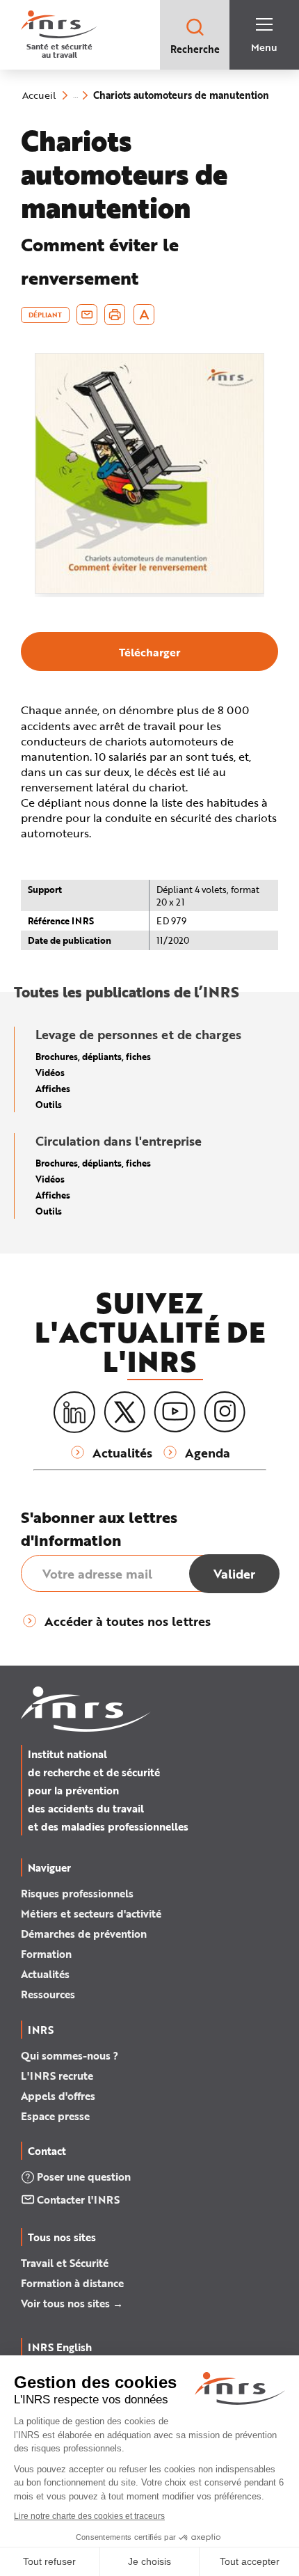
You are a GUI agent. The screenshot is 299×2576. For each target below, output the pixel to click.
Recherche (195, 49)
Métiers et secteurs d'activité (91, 1913)
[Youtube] (175, 1412)
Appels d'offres (58, 2096)
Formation (46, 1954)
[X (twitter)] (124, 1412)
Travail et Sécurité (65, 2263)
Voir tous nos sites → (72, 2303)
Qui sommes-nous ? (70, 2055)
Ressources (48, 1994)
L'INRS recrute (57, 2076)
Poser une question (84, 2176)
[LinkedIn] (74, 1413)
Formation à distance (72, 2283)
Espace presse (55, 2116)
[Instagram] (225, 1412)
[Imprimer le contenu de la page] (115, 315)
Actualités (45, 1974)
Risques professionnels (77, 1893)
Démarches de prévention (84, 1934)
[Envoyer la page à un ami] (87, 315)
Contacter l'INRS (78, 2199)
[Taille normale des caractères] (144, 315)
